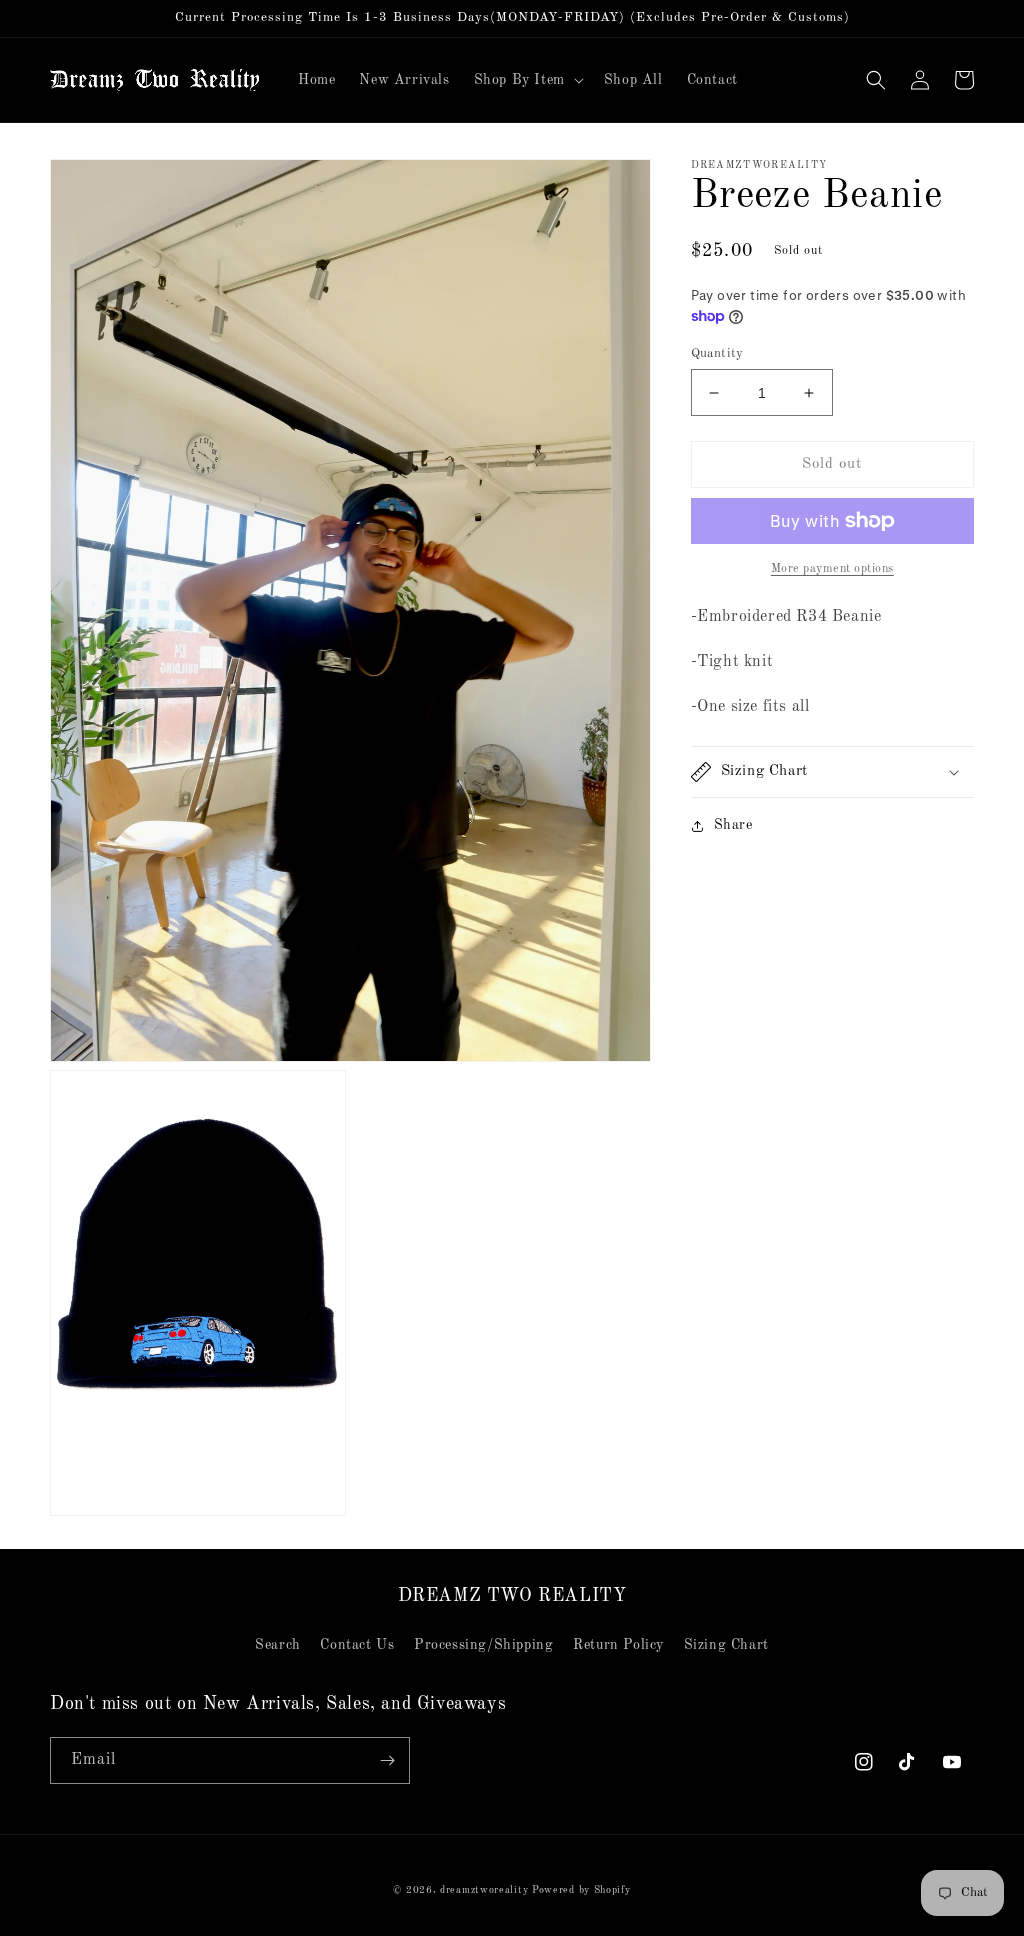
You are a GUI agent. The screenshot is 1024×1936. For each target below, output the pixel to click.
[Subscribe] (387, 1760)
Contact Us (357, 1645)
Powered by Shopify (581, 1890)
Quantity (717, 353)
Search (278, 1645)
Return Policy (618, 1645)
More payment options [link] (832, 569)
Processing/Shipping (483, 1645)
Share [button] (733, 825)
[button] (527, 80)
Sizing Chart (726, 1645)
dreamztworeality (484, 1890)
